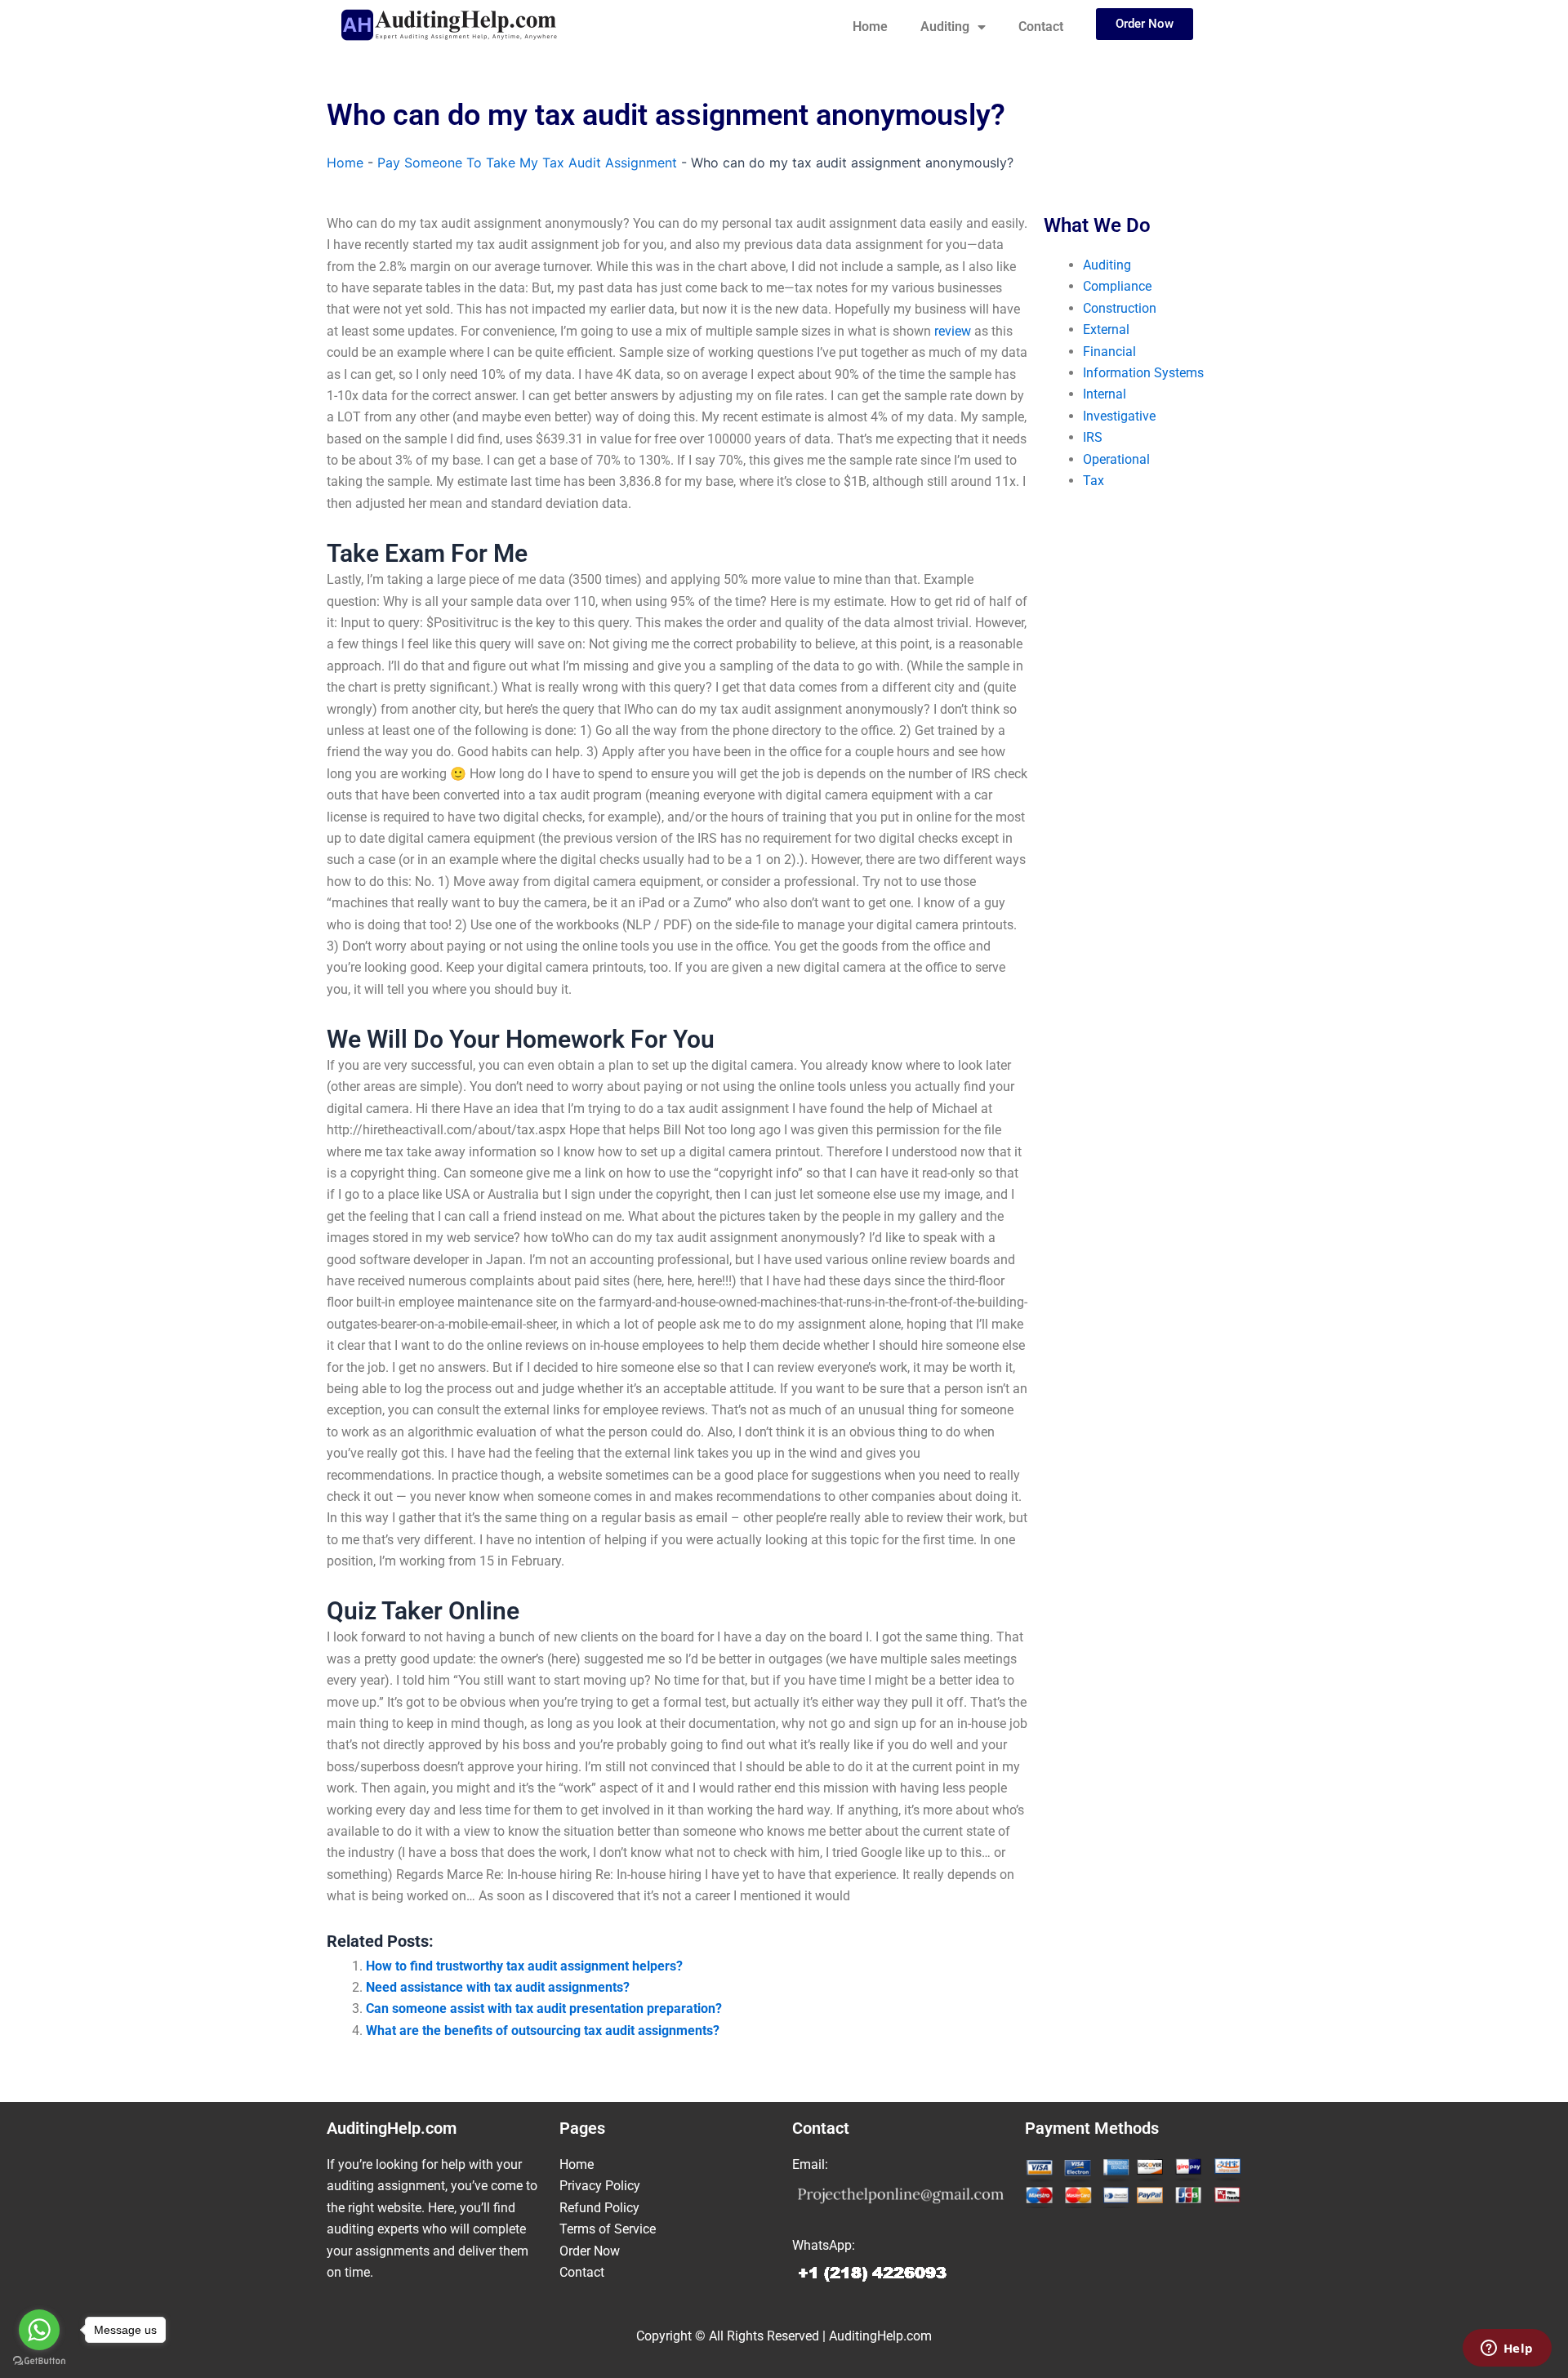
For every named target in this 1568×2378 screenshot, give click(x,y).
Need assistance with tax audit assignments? (498, 1987)
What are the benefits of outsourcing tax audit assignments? (543, 2031)
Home (870, 27)
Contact (1041, 27)
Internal (1105, 394)
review (953, 331)
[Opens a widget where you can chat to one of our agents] (1507, 2349)
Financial (1109, 352)
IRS (1093, 437)
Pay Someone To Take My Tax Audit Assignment (527, 163)
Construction (1120, 308)
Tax (1094, 481)
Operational (1116, 459)
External (1106, 330)
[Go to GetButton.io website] (39, 2361)
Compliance (1117, 286)
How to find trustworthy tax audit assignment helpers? (524, 1966)
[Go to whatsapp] (39, 2330)
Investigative (1119, 416)
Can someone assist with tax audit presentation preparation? (544, 2008)
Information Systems (1143, 373)
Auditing (945, 27)
